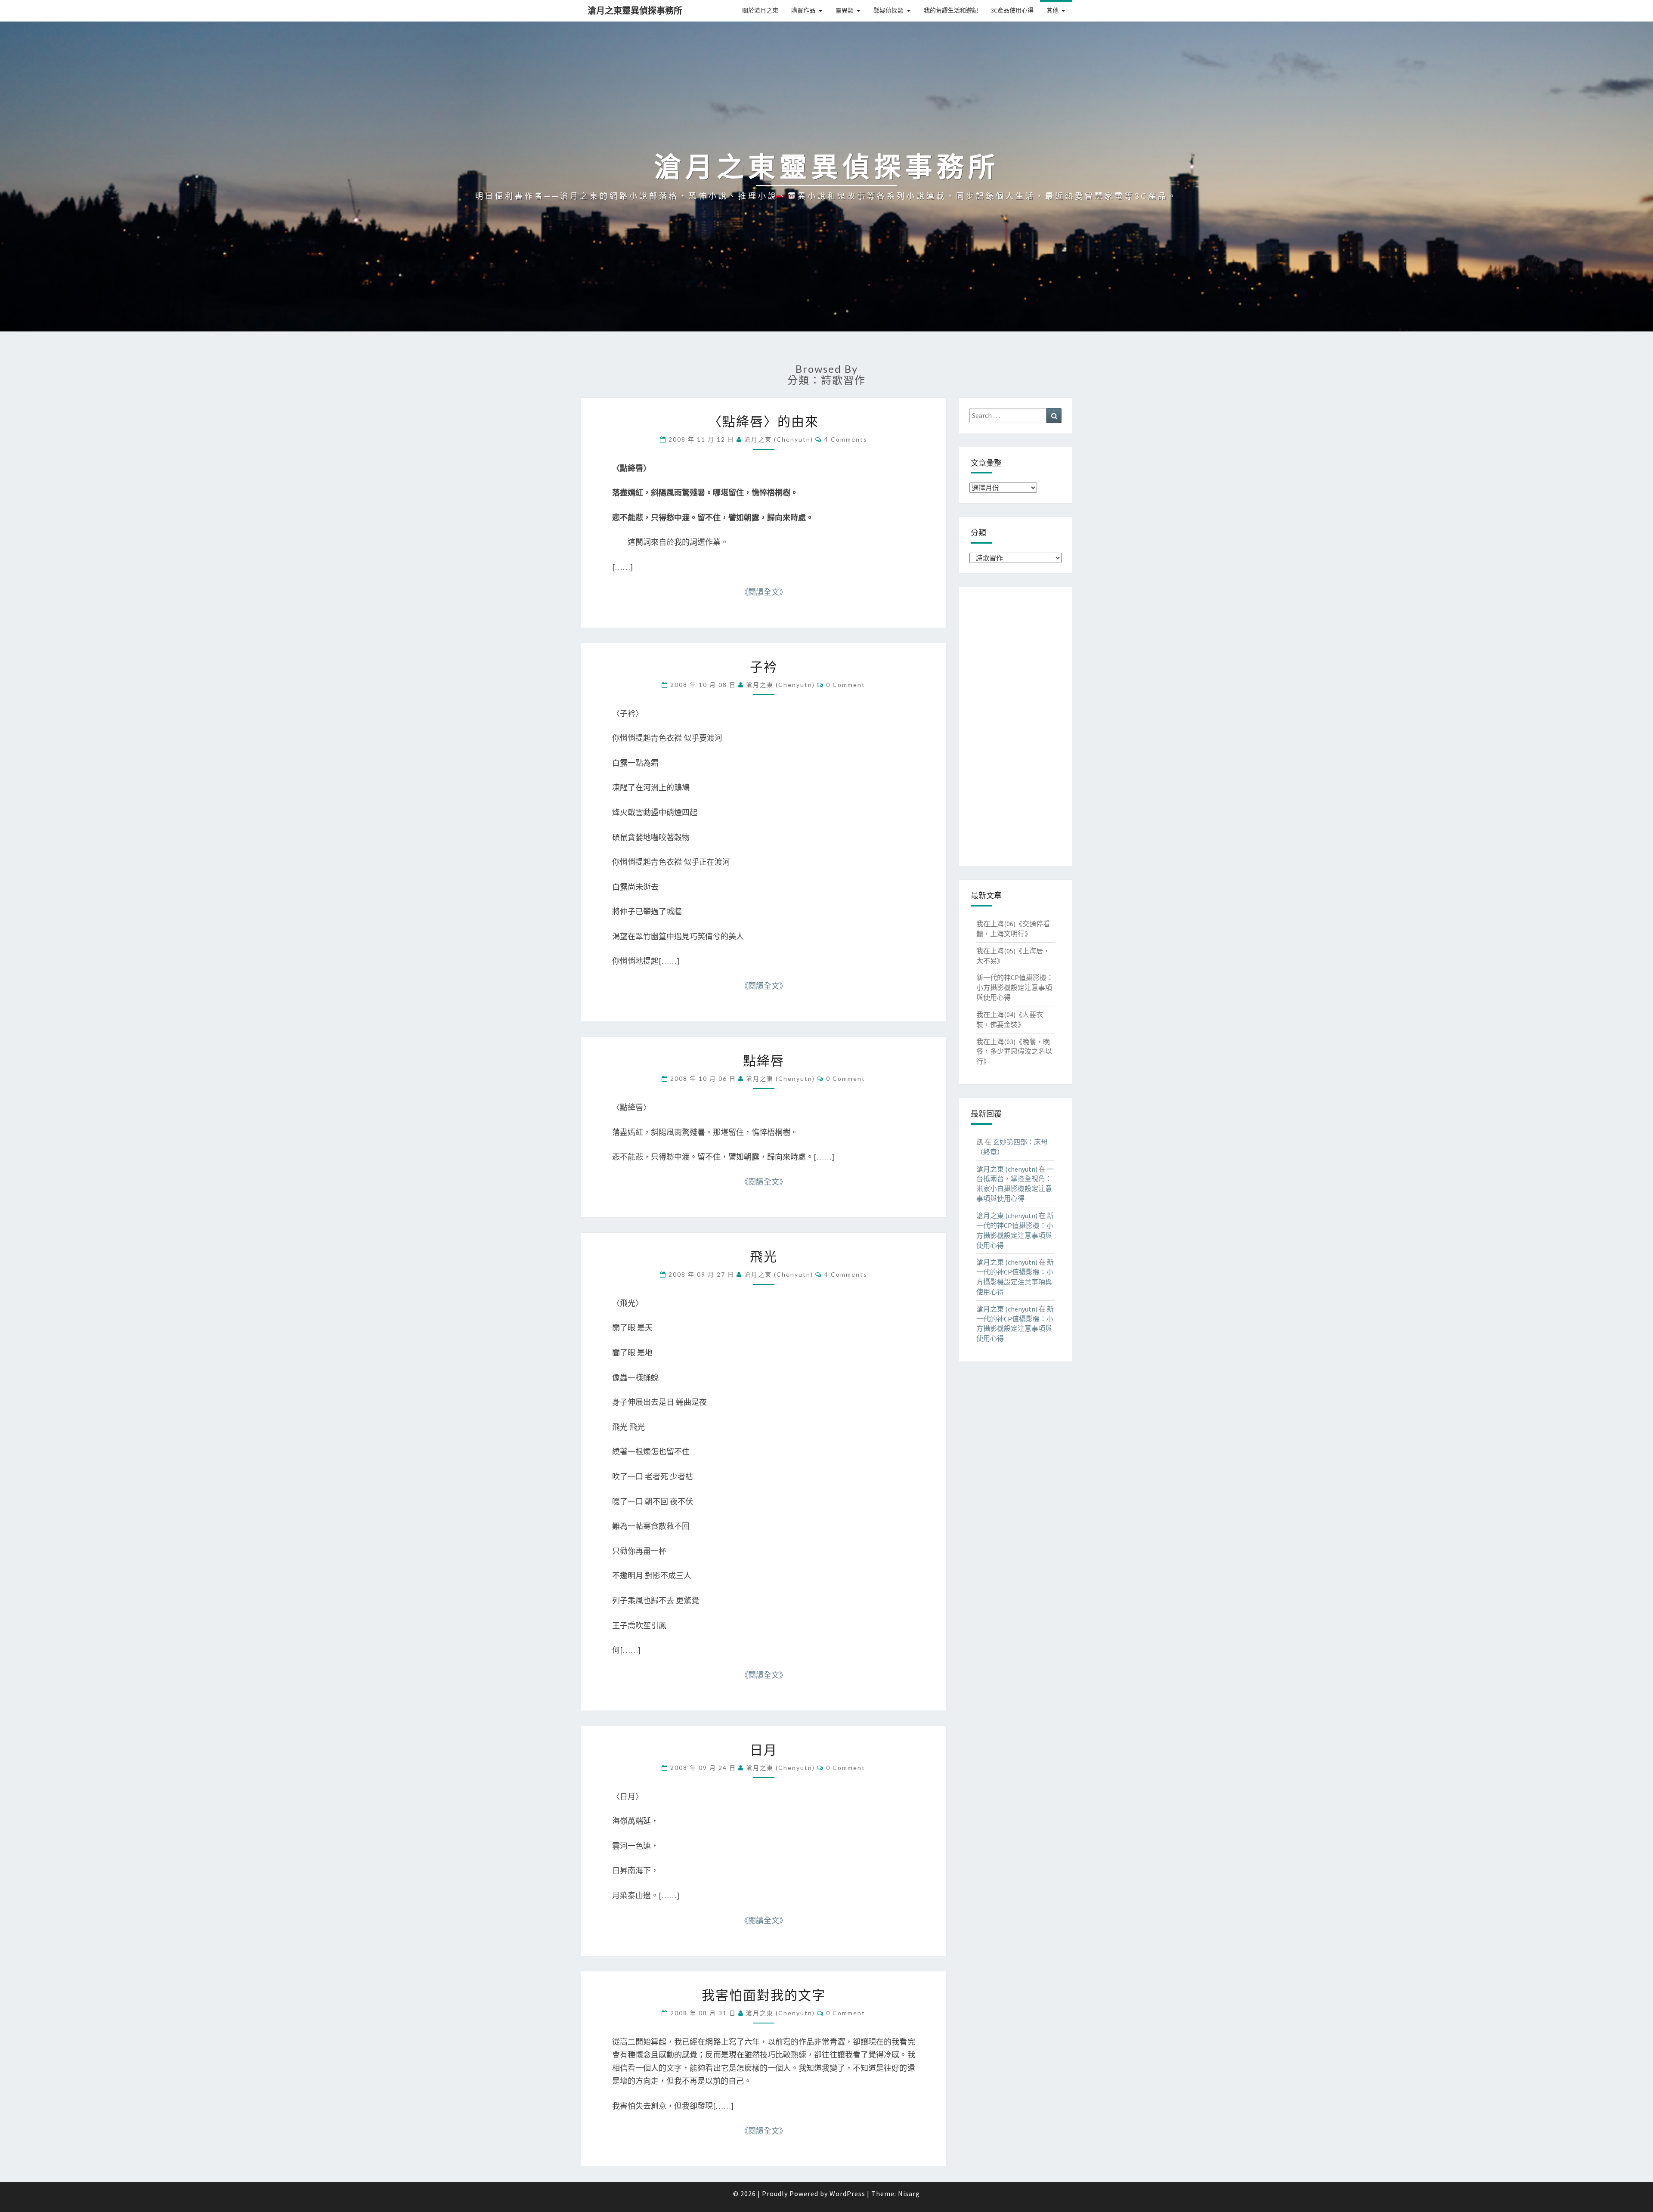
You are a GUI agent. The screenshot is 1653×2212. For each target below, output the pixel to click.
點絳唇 (764, 1060)
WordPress (847, 2193)
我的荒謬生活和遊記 (951, 10)
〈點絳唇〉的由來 (764, 421)
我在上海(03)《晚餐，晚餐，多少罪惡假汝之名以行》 (1014, 1052)
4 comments (846, 439)
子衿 (764, 666)
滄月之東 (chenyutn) (779, 439)
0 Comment (846, 685)
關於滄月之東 (760, 10)
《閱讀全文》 (764, 592)
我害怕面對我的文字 (764, 1995)
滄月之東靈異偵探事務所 (635, 11)
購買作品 (803, 10)
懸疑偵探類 (888, 10)
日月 (764, 1749)
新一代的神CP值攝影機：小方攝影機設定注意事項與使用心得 (1015, 987)
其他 (1052, 10)
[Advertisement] (1016, 727)
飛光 (764, 1256)
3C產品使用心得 (1012, 10)
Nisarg (909, 2193)
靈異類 (845, 10)
